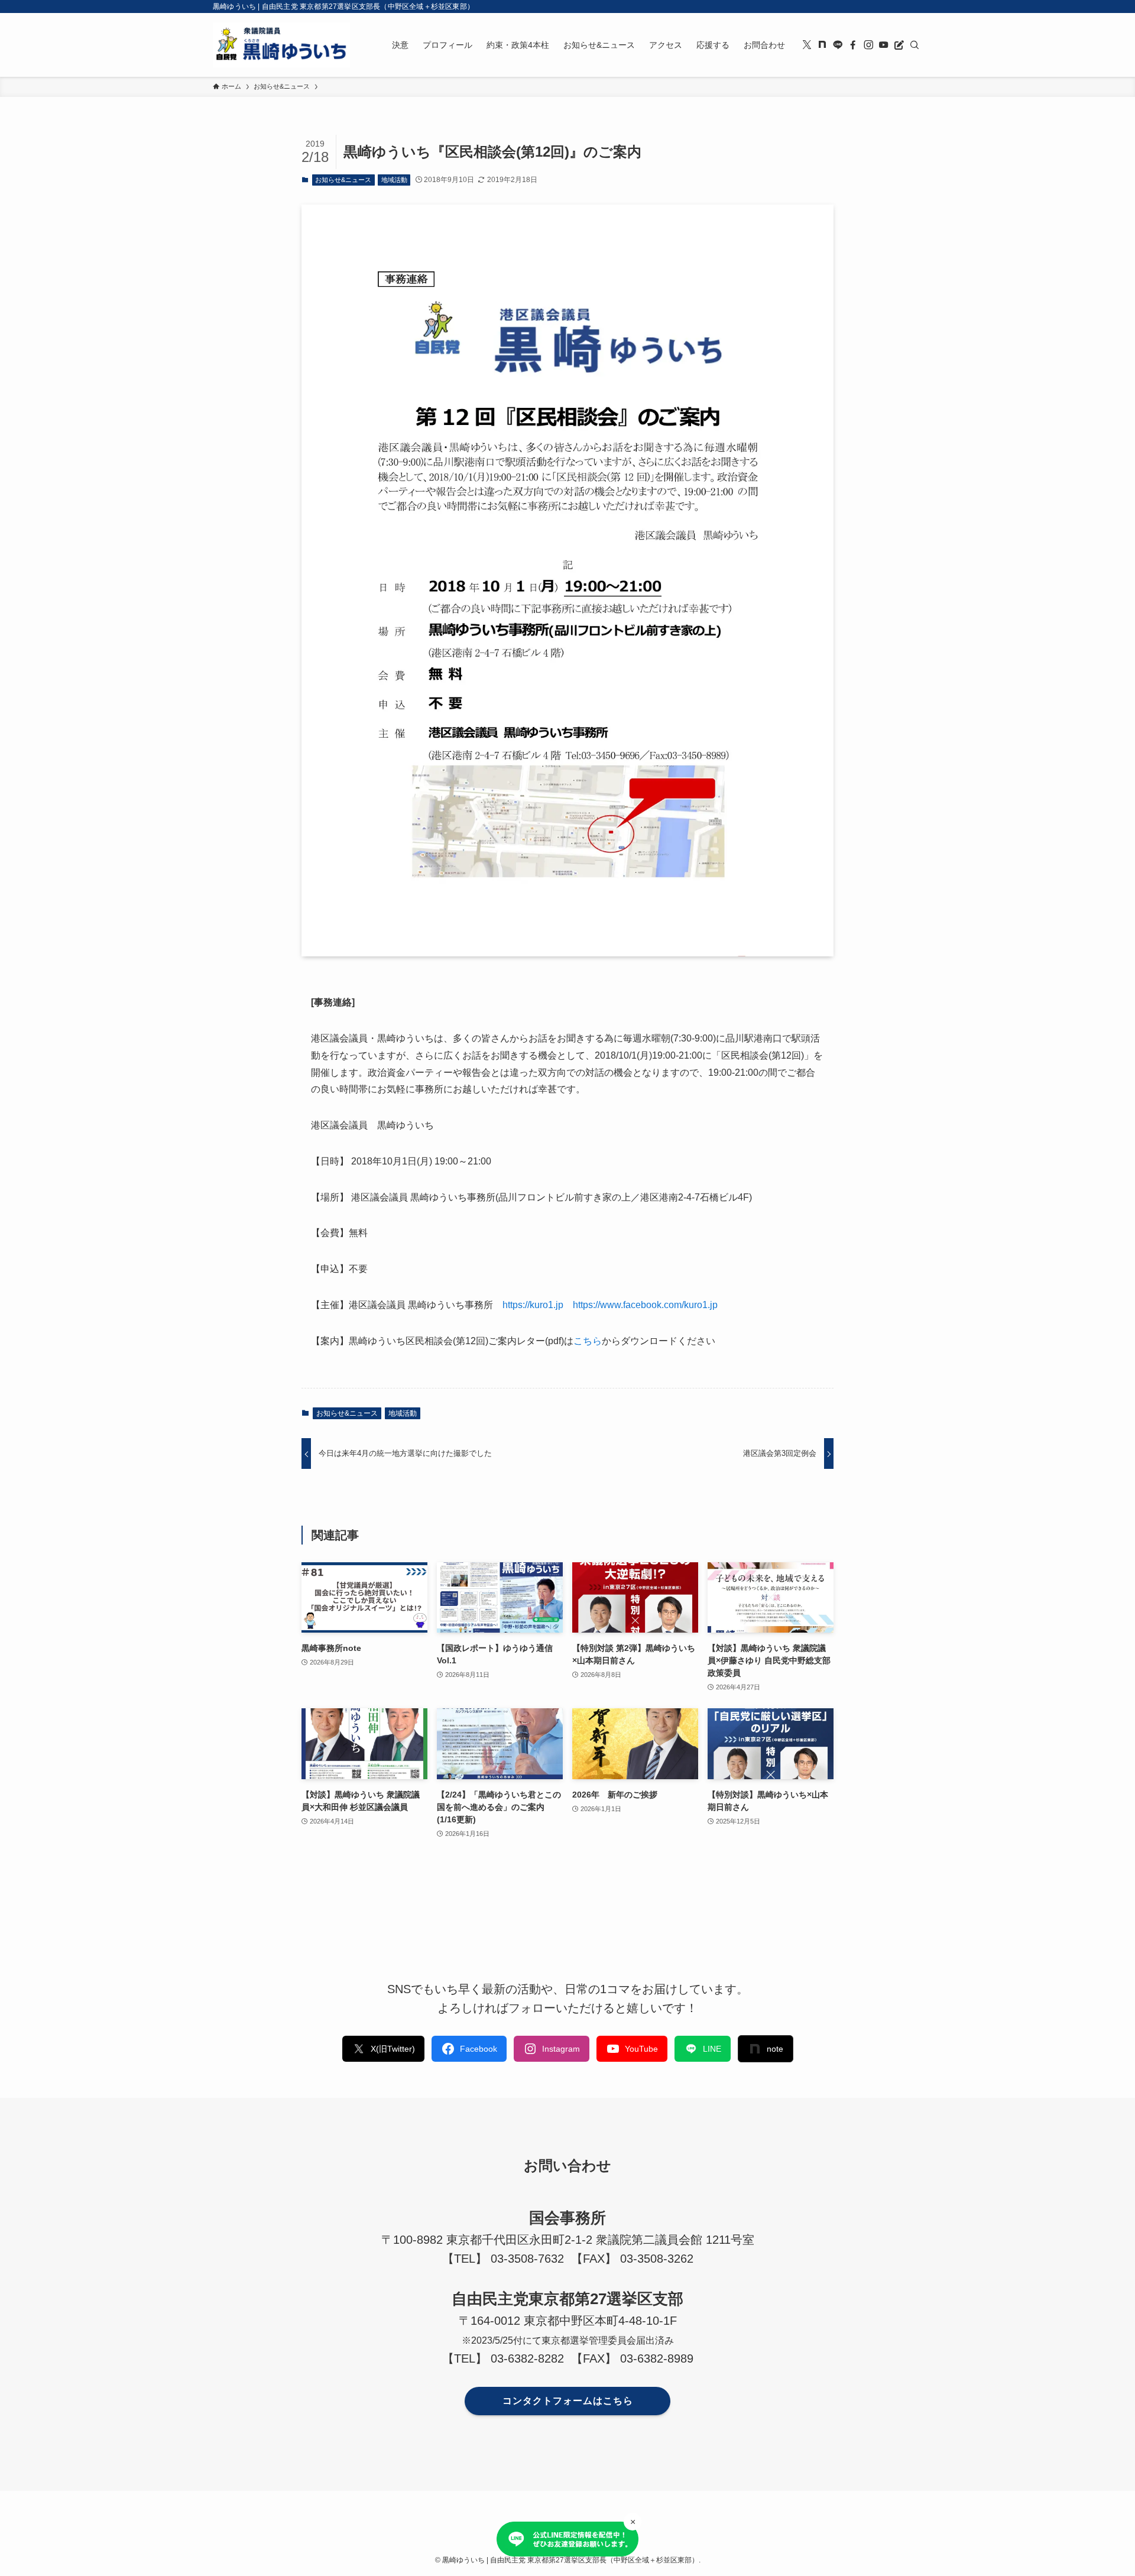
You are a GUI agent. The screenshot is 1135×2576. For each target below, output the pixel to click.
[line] (838, 45)
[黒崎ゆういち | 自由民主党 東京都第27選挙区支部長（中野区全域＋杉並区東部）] (281, 45)
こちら (588, 1341)
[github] (822, 45)
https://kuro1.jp (533, 1305)
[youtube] (884, 45)
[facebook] (853, 45)
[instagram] (868, 45)
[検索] (915, 45)
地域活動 (394, 180)
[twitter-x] (807, 45)
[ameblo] (899, 45)
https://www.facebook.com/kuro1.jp (645, 1305)
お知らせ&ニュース (343, 180)
